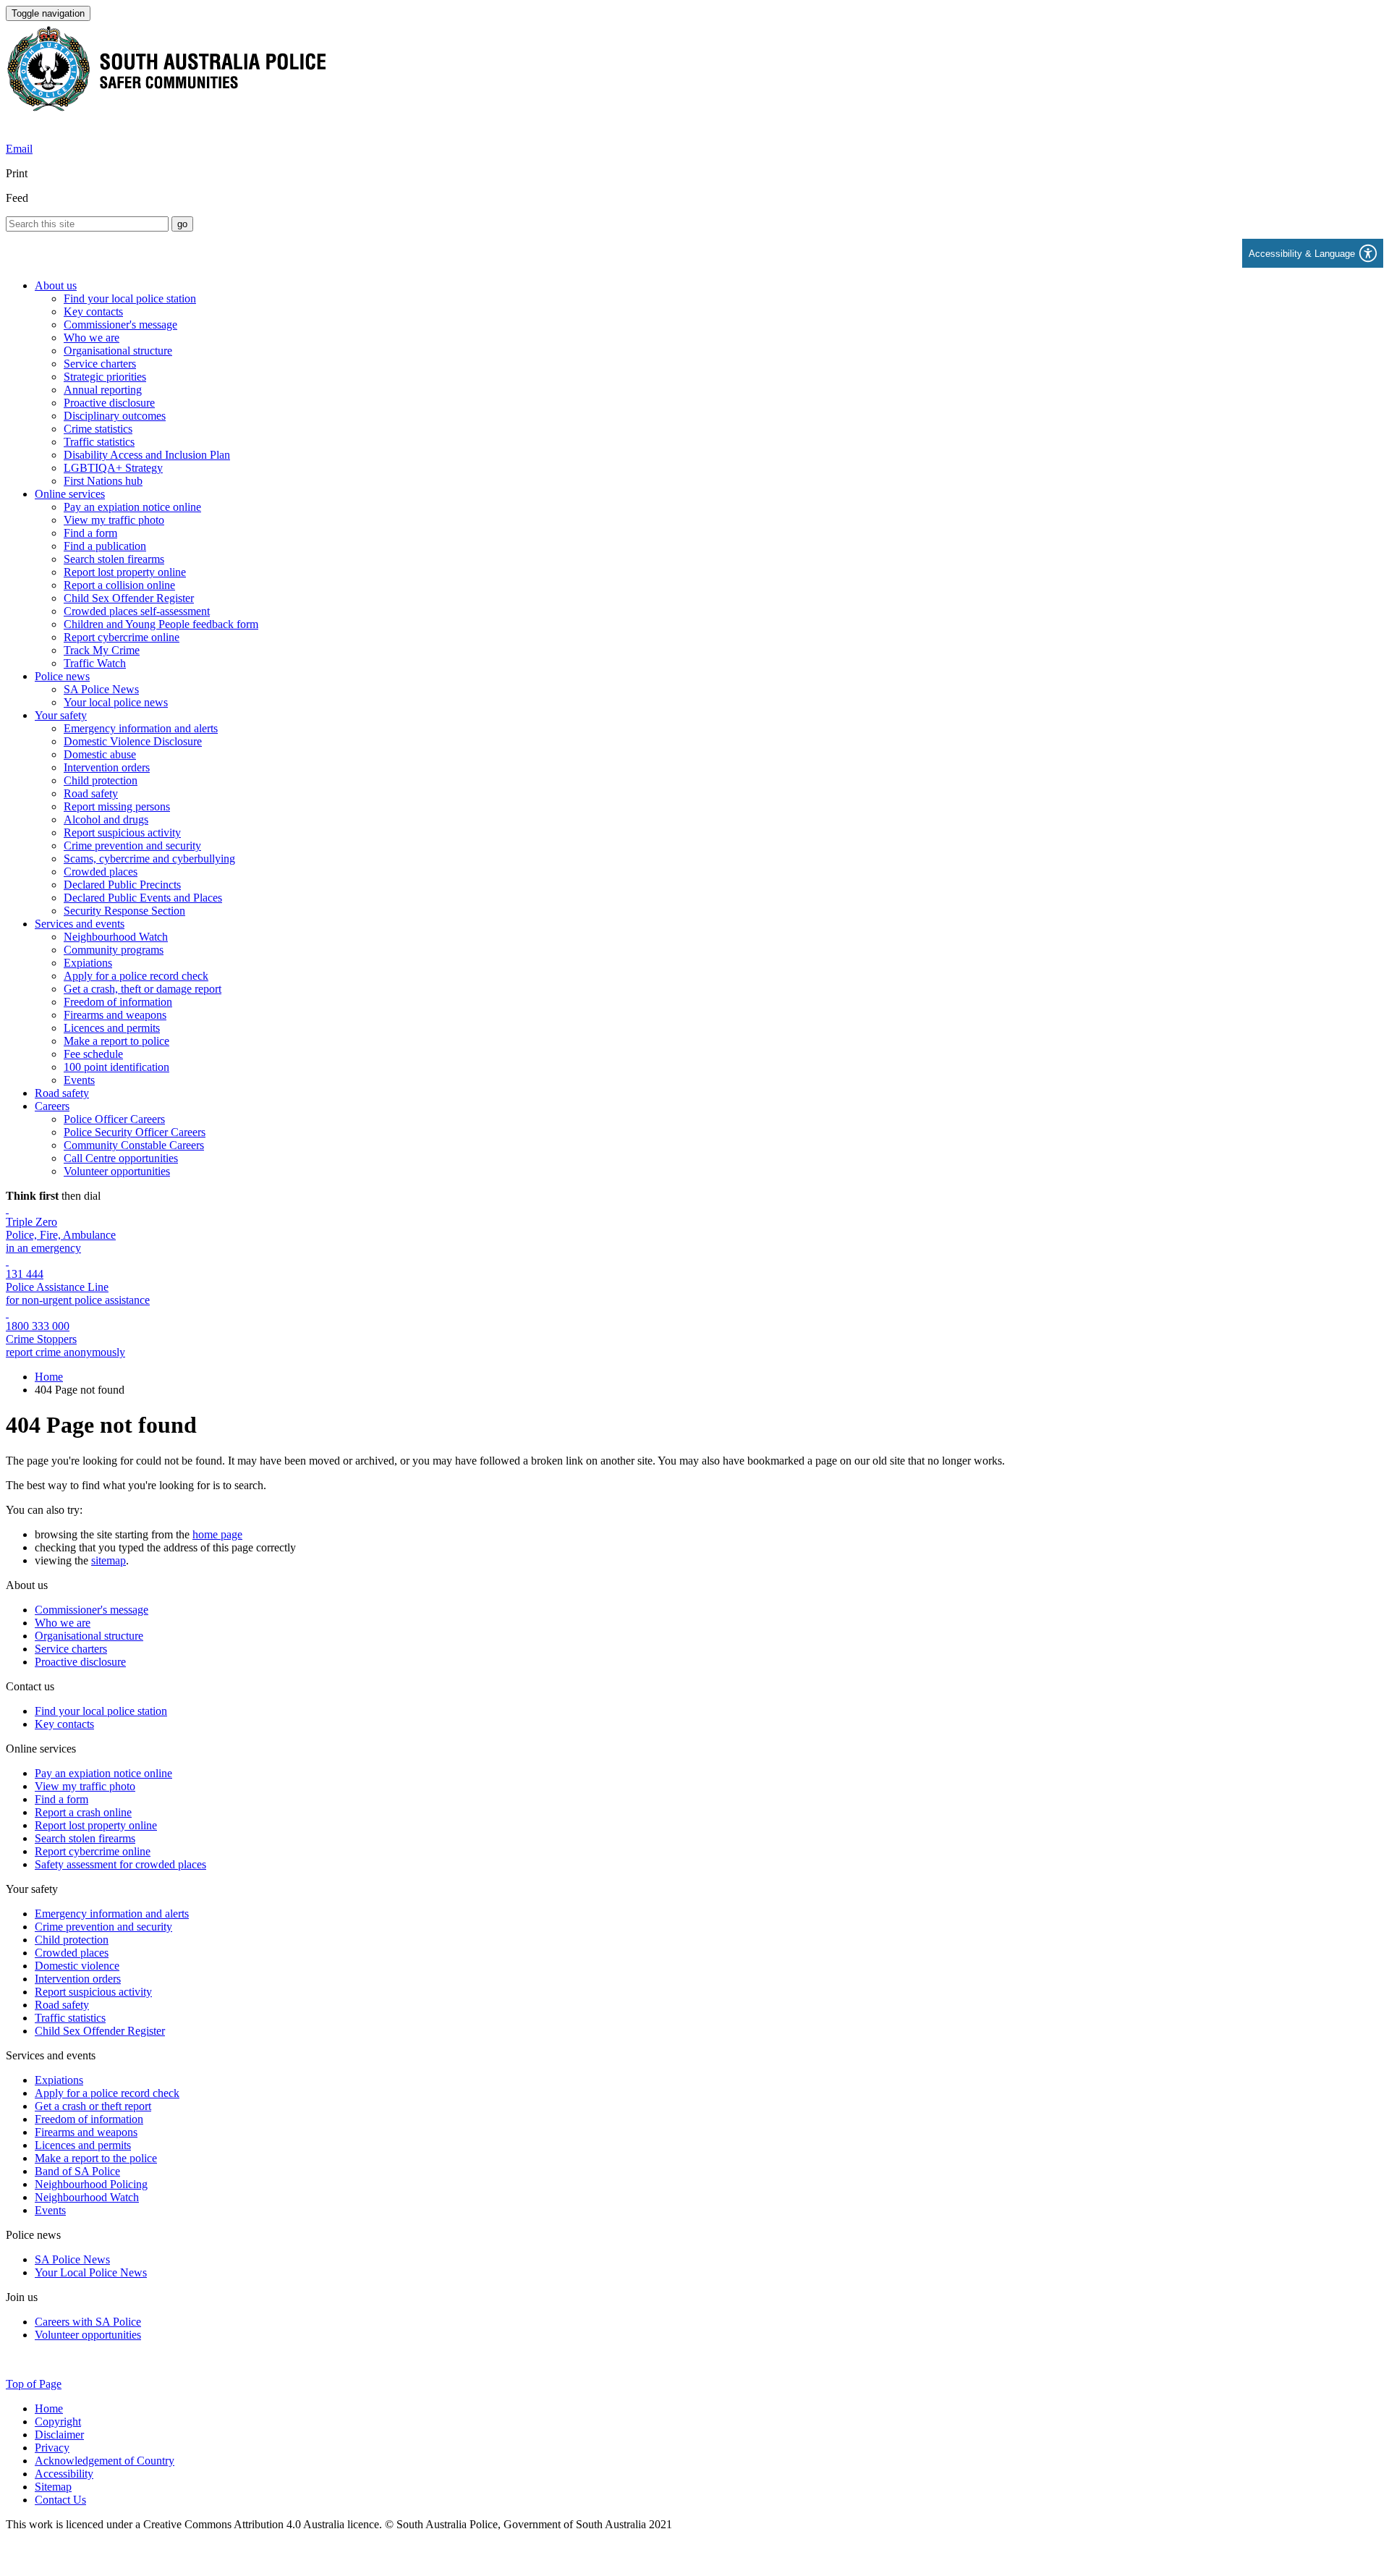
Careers (52, 1106)
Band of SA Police (77, 2171)
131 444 (25, 1274)
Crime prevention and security (132, 846)
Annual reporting (103, 390)
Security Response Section (124, 911)
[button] (1313, 253)
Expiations (88, 963)
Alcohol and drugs (106, 819)
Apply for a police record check (136, 976)
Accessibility (64, 2474)
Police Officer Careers (114, 1119)
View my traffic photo (114, 520)
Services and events (80, 924)
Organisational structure (118, 351)
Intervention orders (107, 767)
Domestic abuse (100, 754)
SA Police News (101, 689)
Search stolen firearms (114, 559)
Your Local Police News (91, 2272)
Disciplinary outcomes (115, 416)
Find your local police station (130, 298)
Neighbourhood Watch (116, 937)
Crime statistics (98, 429)
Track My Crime (102, 650)
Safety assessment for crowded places (120, 1864)
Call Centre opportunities (121, 1158)
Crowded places (101, 872)
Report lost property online (125, 572)
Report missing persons (117, 806)
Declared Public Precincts (122, 885)
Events (79, 1080)
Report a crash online (83, 1812)
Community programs (114, 950)
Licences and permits (112, 1028)
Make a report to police (116, 1041)
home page (217, 1534)
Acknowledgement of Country (105, 2461)
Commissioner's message (120, 325)
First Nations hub (103, 481)
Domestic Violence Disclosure (133, 741)
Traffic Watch (95, 663)
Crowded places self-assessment (137, 611)
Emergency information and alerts (141, 728)
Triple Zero (31, 1222)
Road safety (91, 793)
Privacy (52, 2448)
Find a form (90, 533)
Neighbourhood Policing (91, 2184)
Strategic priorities (105, 377)
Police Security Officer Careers (135, 1132)
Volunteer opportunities (117, 1171)
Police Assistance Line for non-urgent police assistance (78, 1293)
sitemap (109, 1560)
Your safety (61, 715)
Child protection (101, 780)
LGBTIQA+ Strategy (113, 468)
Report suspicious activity (122, 832)
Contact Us (60, 2500)
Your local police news (116, 702)
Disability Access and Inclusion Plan (147, 455)
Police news (62, 676)
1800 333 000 (38, 1326)
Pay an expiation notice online (132, 507)
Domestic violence (77, 1966)
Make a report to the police (96, 2158)
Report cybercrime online (122, 637)
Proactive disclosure (109, 403)
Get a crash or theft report (93, 2106)
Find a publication (105, 546)
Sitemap (53, 2487)
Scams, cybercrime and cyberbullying (149, 859)
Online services (70, 494)
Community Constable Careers (134, 1145)
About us (56, 285)
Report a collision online (119, 585)
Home (49, 1377)
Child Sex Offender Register (129, 598)
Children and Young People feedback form (161, 624)
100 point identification (116, 1067)
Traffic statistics (99, 442)
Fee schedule (93, 1054)
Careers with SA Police (88, 2322)
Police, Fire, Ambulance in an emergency (61, 1241)
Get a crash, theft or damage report (143, 989)
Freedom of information (118, 1002)
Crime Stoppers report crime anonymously (65, 1346)
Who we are (92, 338)
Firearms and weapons (115, 1015)
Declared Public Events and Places (143, 898)
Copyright (58, 2422)
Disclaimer (59, 2435)
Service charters (100, 364)
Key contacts (93, 312)
